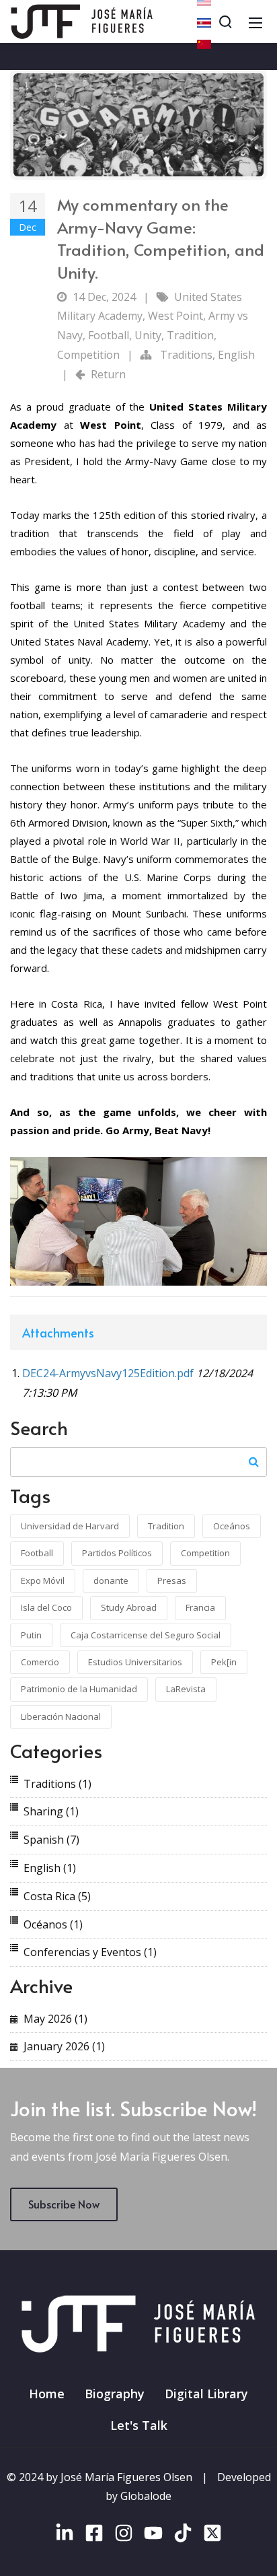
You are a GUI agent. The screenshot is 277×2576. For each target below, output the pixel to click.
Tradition (190, 335)
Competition (88, 355)
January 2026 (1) (64, 2046)
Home (47, 2394)
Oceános (232, 1526)
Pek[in (224, 1662)
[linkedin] (65, 2536)
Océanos (53, 1924)
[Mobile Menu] (255, 22)
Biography (115, 2394)
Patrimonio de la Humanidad (79, 1689)
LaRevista (186, 1689)
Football (109, 335)
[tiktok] (183, 2536)
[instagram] (124, 2536)
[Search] (225, 22)
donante (111, 1580)
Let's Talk (139, 2425)
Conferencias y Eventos (90, 1952)
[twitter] (212, 2536)
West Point (175, 316)
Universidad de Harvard (70, 1526)
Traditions (186, 355)
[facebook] (94, 2536)
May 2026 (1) (55, 2019)
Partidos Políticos (117, 1553)
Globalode (146, 2496)
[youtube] (153, 2536)
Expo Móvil (43, 1580)
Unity (148, 335)
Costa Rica (57, 1896)
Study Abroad (129, 1607)
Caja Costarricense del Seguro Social (146, 1635)
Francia (200, 1607)
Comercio (40, 1662)
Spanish (51, 1840)
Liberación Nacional (61, 1716)
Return (108, 374)
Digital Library (206, 2394)
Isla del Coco (46, 1607)
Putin (31, 1635)
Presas (172, 1580)
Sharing (51, 1811)
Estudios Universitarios (135, 1662)
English (236, 355)
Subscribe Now (64, 2204)
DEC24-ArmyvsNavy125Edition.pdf (108, 1373)
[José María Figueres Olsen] (82, 20)
